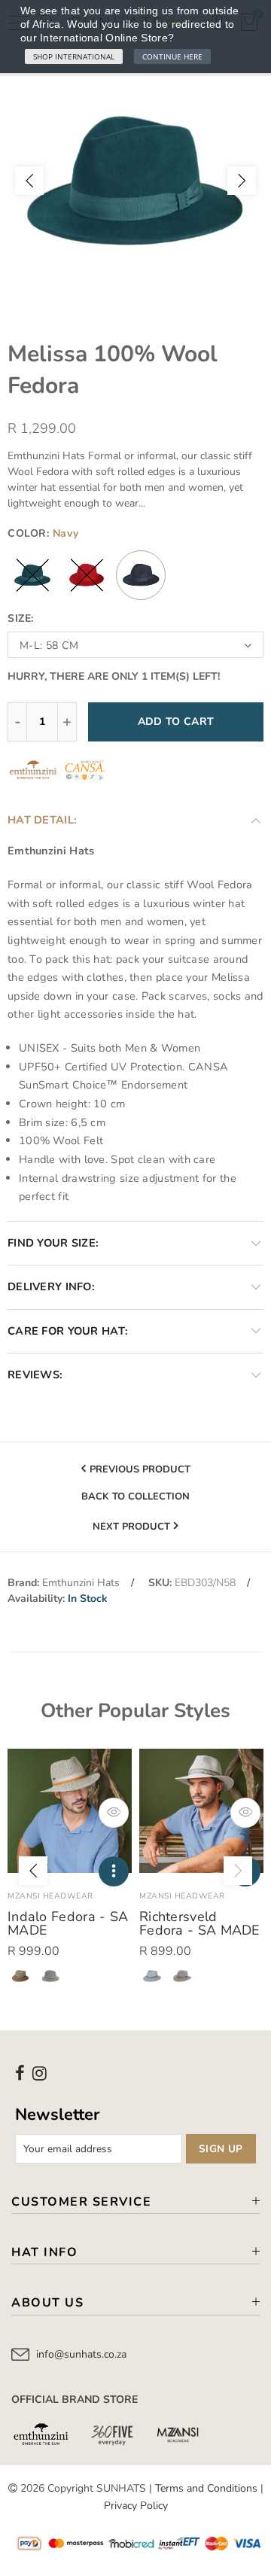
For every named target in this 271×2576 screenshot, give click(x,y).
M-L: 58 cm (49, 646)
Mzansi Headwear (50, 1896)
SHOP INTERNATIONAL (74, 56)
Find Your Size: (53, 1243)
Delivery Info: (51, 1286)
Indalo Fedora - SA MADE (68, 1923)
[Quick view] (114, 1813)
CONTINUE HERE (172, 56)
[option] (135, 181)
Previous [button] (29, 181)
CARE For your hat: (68, 1331)
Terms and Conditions (206, 2488)
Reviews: (35, 1375)
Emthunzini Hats (81, 1583)
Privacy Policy (136, 2506)
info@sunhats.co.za (81, 2354)
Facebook (20, 2073)
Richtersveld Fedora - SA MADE (200, 1923)
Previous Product (140, 1469)
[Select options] (114, 1871)
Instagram (40, 2073)
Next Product (131, 1527)
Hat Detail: (42, 820)
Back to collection (135, 1497)
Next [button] (242, 181)
